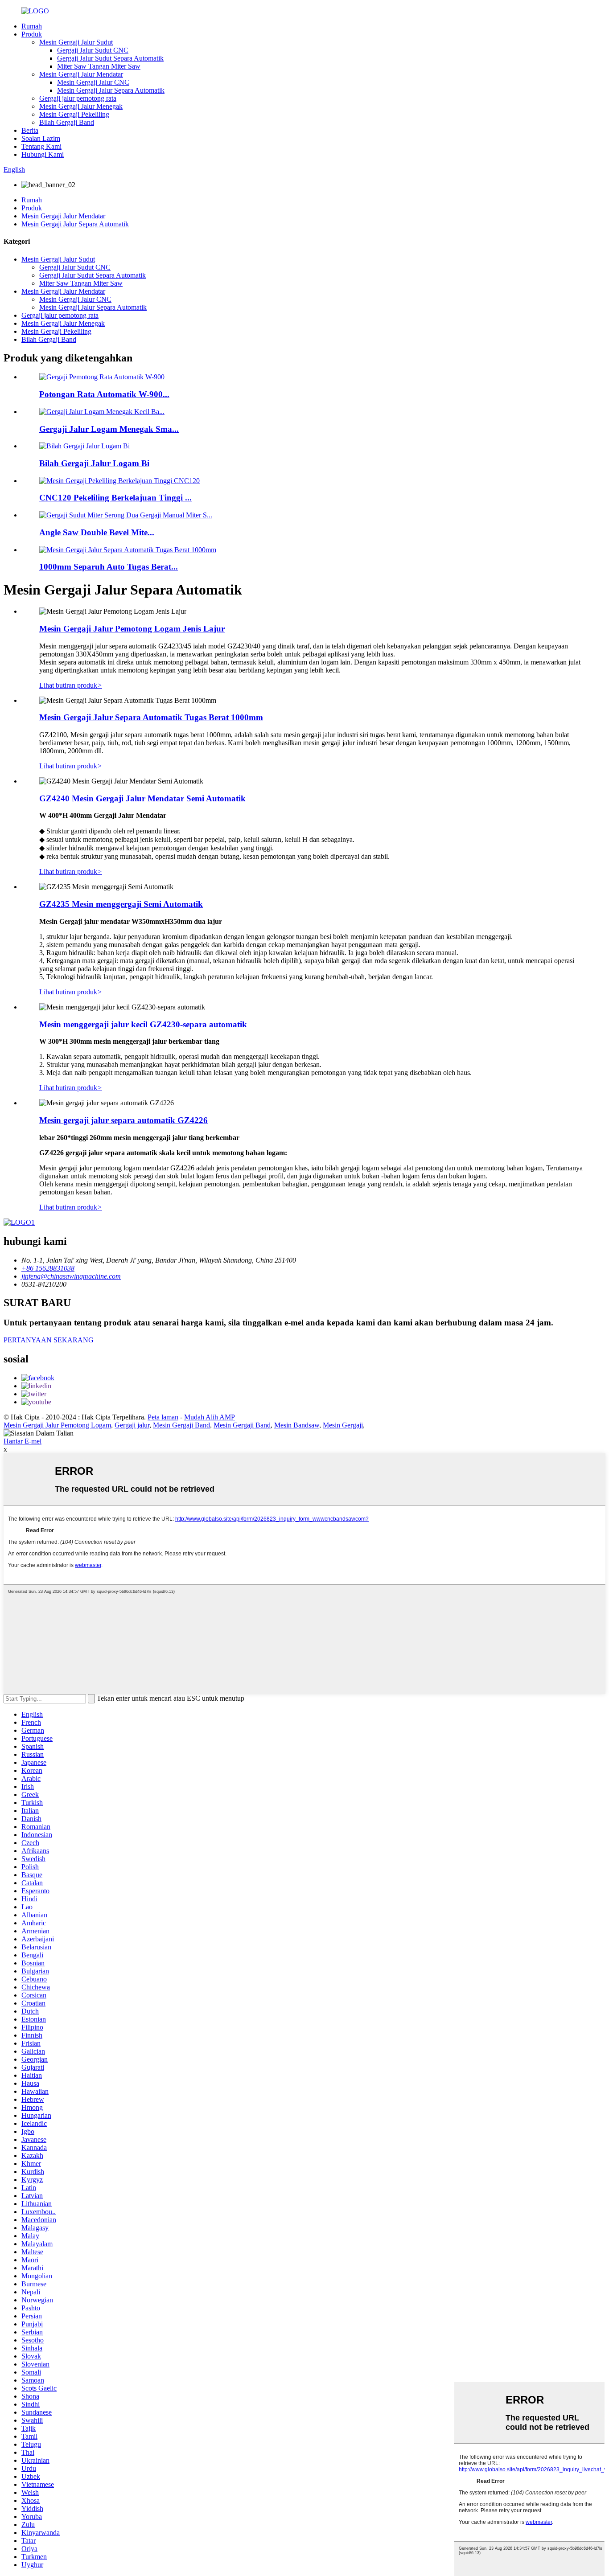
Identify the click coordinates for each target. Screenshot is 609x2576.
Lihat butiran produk (71, 685)
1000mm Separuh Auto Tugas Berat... (109, 567)
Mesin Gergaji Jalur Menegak (81, 106)
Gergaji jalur (132, 1425)
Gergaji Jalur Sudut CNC (93, 50)
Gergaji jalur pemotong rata (78, 98)
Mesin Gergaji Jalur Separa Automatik (111, 90)
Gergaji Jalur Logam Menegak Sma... (109, 429)
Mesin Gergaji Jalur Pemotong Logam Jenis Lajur (132, 629)
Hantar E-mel (23, 1441)
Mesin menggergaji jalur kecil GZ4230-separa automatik (143, 1024)
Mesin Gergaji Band (181, 1425)
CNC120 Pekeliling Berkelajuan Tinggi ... (115, 498)
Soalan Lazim (41, 138)
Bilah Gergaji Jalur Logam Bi (94, 463)
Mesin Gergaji (343, 1425)
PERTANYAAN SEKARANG (49, 1340)
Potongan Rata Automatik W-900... (104, 394)
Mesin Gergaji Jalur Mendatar (81, 74)
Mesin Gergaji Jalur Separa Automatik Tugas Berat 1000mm (151, 717)
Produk (32, 34)
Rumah (32, 26)
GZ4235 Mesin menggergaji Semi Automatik (121, 904)
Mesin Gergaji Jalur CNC (93, 82)
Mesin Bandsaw (297, 1425)
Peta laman (163, 1417)
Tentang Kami (41, 146)
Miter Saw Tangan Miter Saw (99, 66)
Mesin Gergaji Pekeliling (74, 114)
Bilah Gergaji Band (67, 122)
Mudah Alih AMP (210, 1417)
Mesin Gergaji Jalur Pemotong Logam (57, 1425)
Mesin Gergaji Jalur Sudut (76, 42)
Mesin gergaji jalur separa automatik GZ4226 (123, 1120)
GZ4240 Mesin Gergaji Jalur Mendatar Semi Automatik (142, 798)
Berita (30, 130)
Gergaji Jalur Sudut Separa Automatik (110, 58)
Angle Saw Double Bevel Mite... (97, 532)
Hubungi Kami (43, 154)
